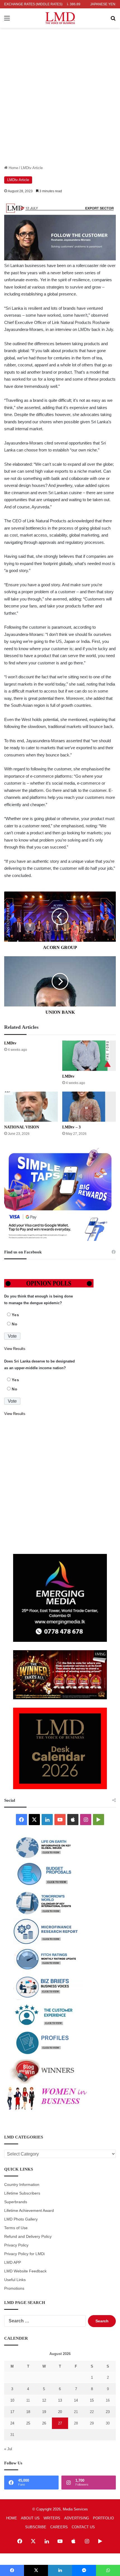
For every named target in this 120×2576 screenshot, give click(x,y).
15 (92, 2400)
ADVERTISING (77, 2518)
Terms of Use (16, 2228)
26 (44, 2423)
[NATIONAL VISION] (31, 1107)
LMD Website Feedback (25, 2271)
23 (108, 2412)
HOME (12, 2518)
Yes (15, 1315)
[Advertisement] (60, 102)
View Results (15, 1349)
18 (28, 2412)
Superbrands (16, 2202)
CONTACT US (83, 2527)
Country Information (22, 2185)
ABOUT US (30, 2518)
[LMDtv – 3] (89, 1107)
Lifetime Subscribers (22, 2193)
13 (60, 2400)
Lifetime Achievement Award (29, 2211)
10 (12, 2400)
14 (76, 2400)
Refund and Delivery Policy (28, 2237)
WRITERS (52, 2518)
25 (28, 2423)
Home (13, 168)
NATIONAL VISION (22, 1127)
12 (44, 2400)
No (15, 1324)
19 (44, 2412)
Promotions (14, 2288)
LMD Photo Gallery (21, 2219)
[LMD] (60, 18)
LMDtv (10, 1043)
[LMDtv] (89, 1056)
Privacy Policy (16, 2245)
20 (60, 2412)
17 (12, 2412)
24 (12, 2423)
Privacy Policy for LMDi (24, 2254)
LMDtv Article (32, 168)
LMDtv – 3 (71, 1127)
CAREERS (59, 2527)
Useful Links (15, 2280)
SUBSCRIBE (36, 2527)
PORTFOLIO (103, 2518)
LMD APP (13, 2263)
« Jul (8, 2449)
